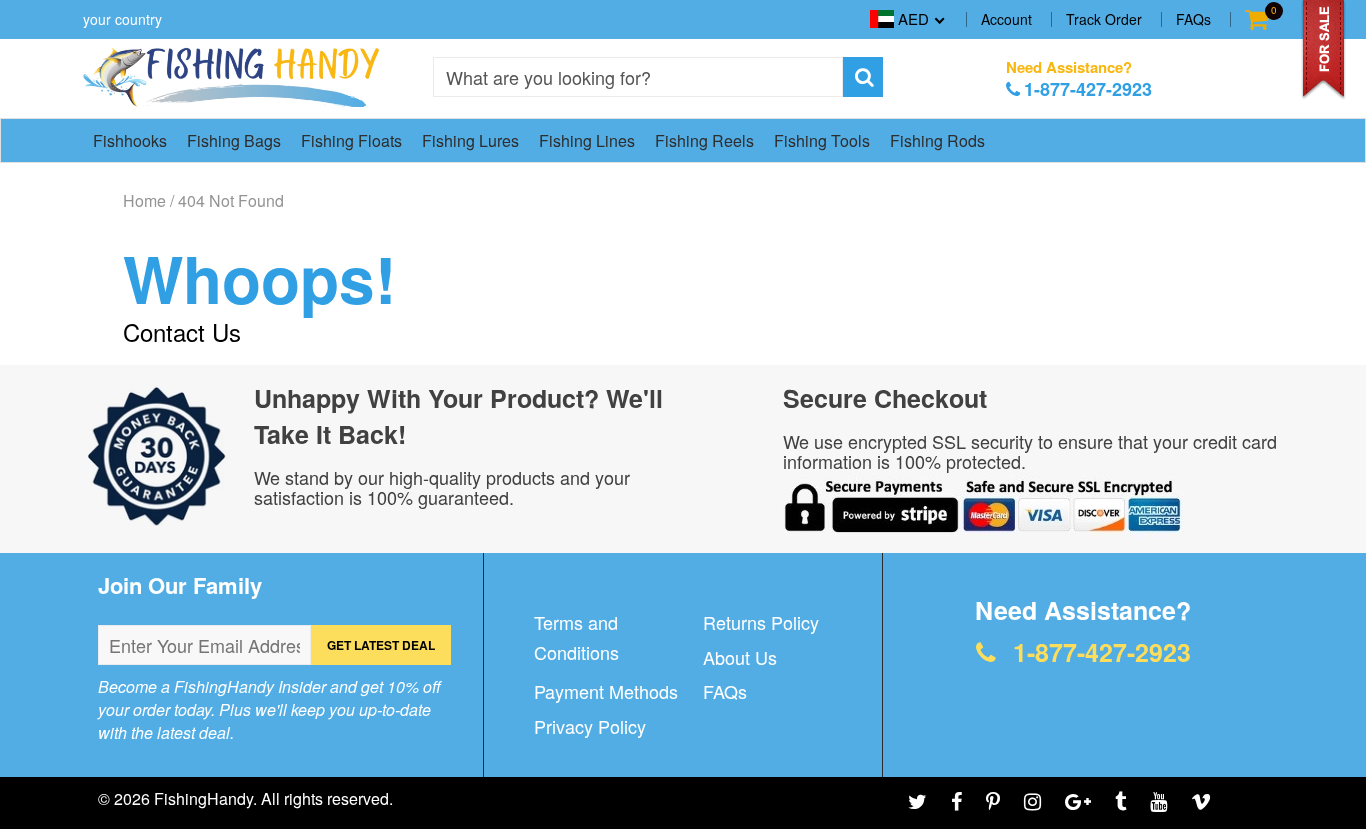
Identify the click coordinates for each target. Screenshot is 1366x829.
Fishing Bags (234, 140)
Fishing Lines (587, 140)
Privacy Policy (590, 726)
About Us (740, 657)
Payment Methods (606, 691)
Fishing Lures (470, 140)
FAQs (1193, 19)
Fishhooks (130, 140)
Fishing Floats (351, 140)
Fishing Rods (937, 140)
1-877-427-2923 (1088, 89)
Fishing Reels (704, 140)
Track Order (1104, 19)
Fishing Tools (822, 140)
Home (144, 201)
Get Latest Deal (381, 645)
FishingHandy (203, 798)
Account (1006, 19)
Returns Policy (761, 622)
